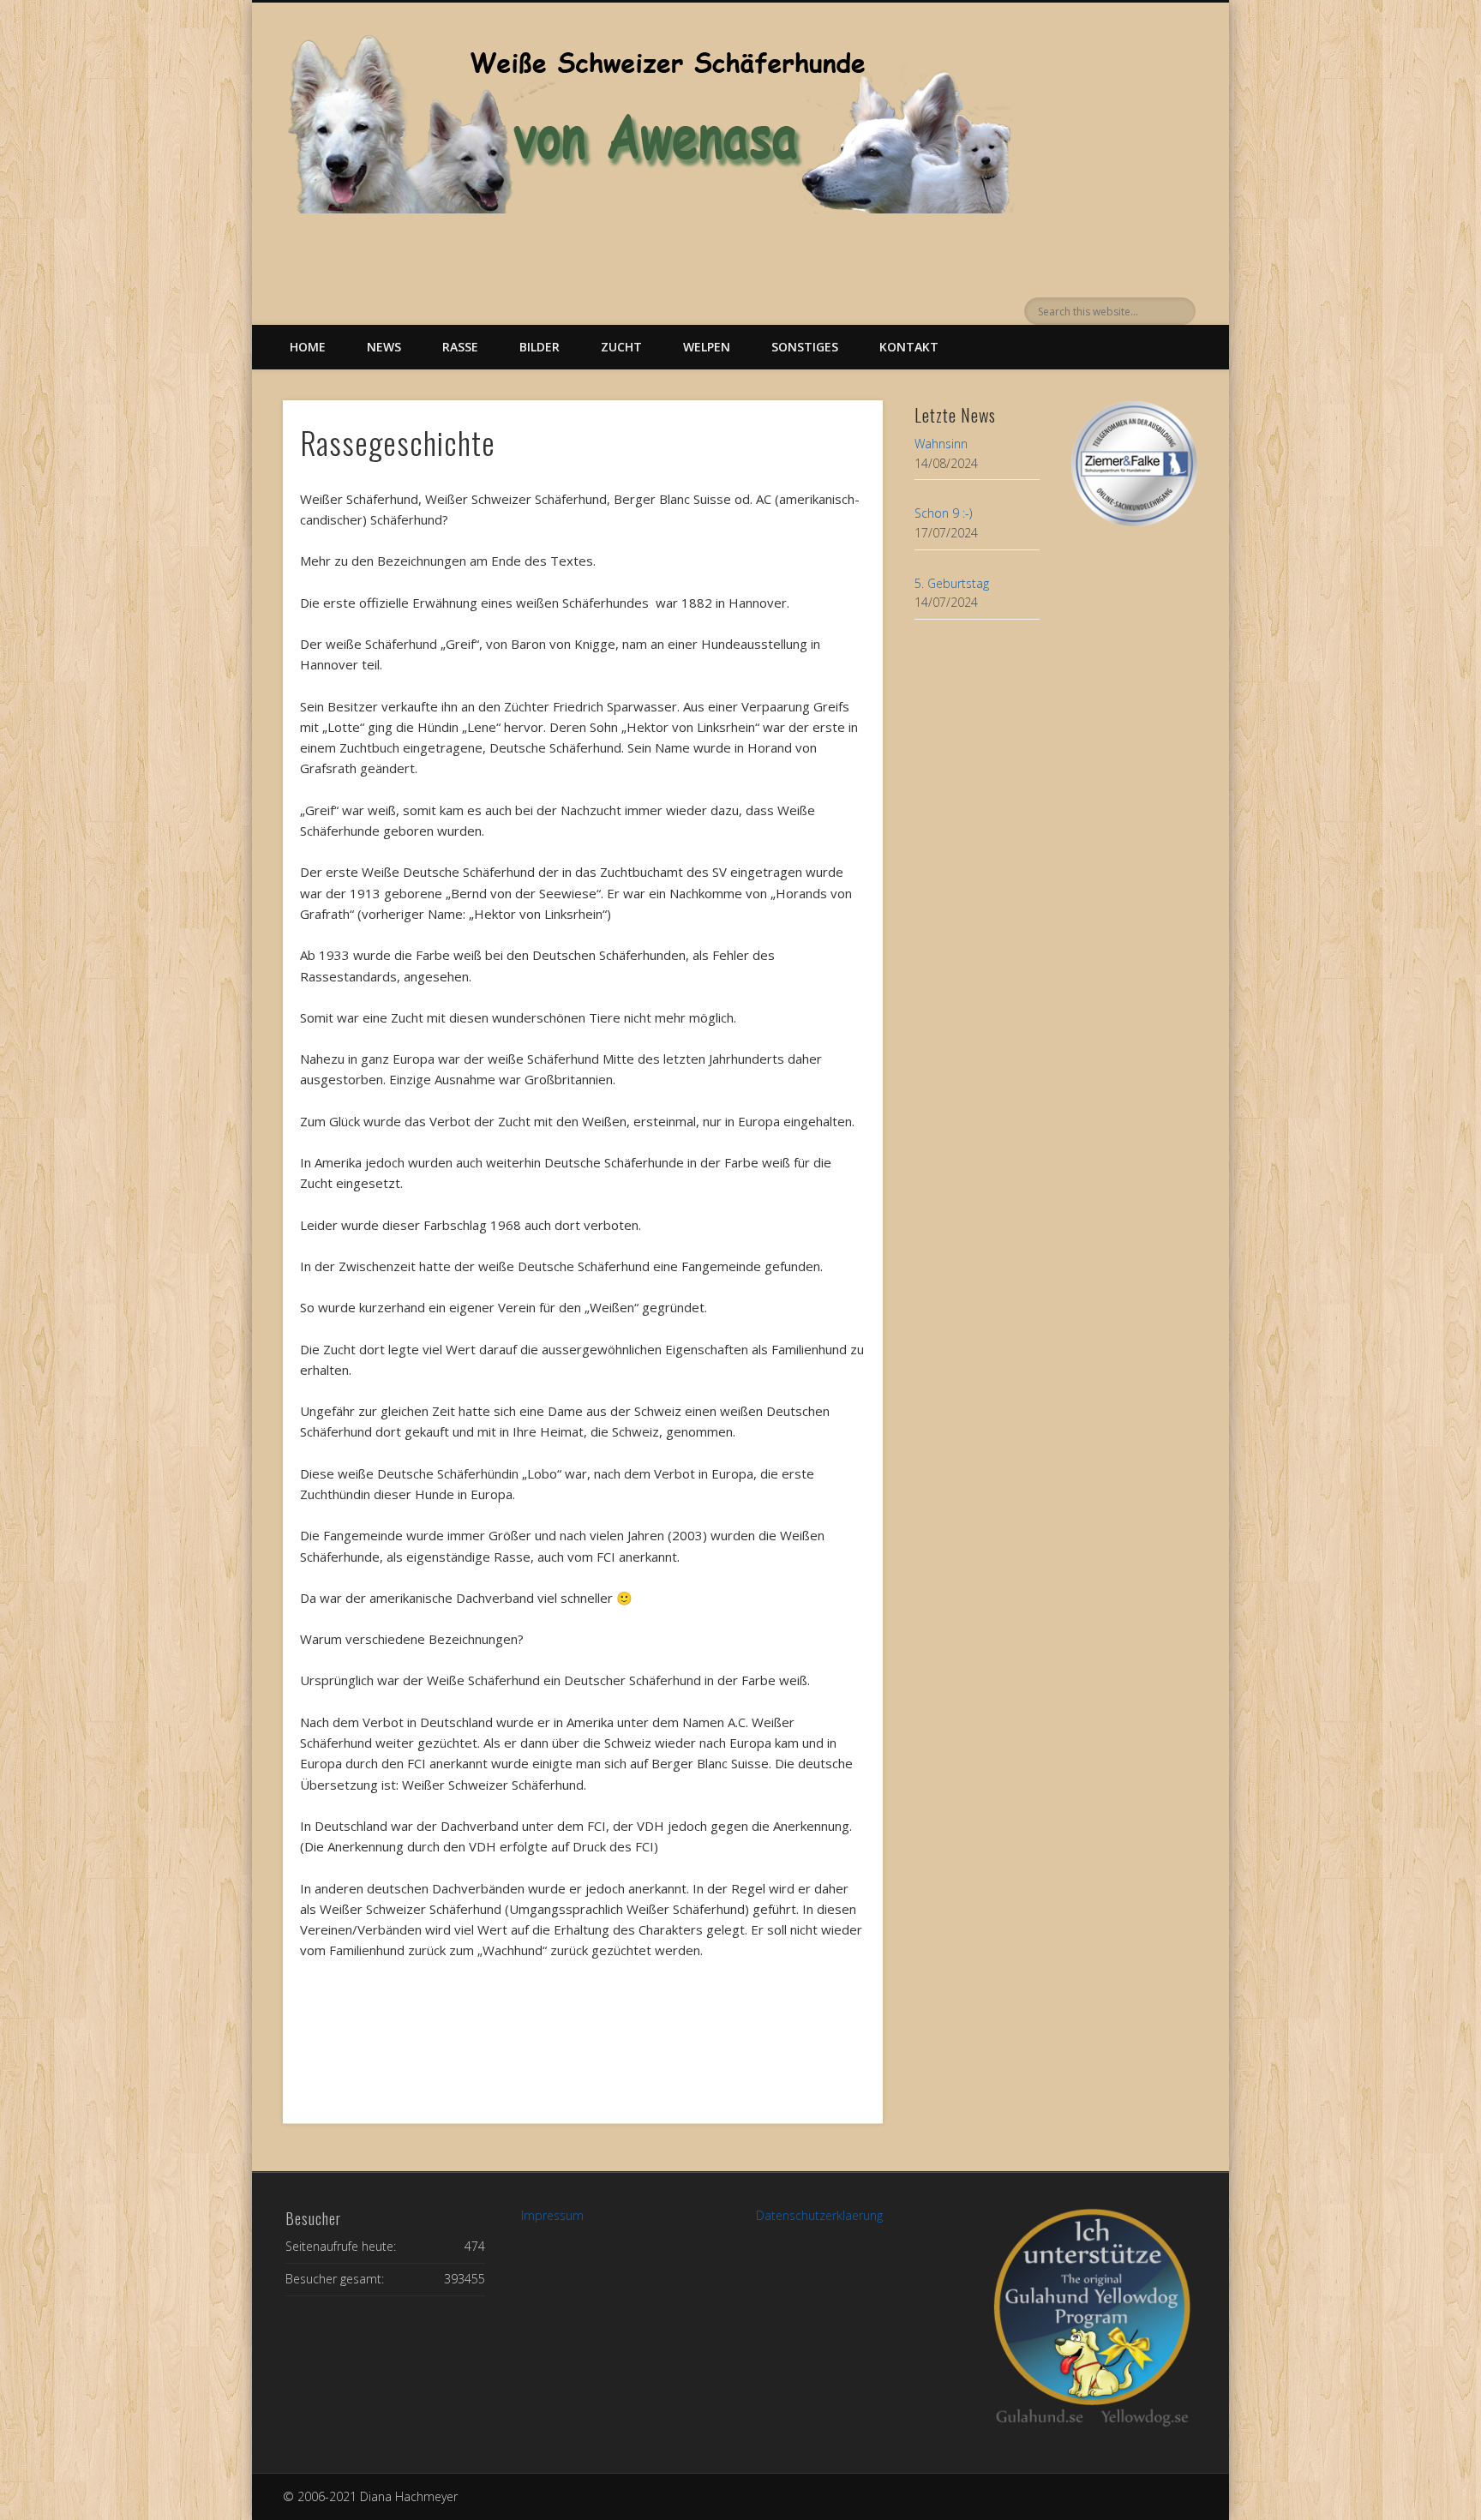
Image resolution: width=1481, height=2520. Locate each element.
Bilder (540, 347)
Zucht (621, 347)
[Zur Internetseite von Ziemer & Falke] (1134, 522)
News (384, 347)
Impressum (552, 2215)
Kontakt (909, 347)
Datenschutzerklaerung (819, 2215)
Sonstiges (805, 347)
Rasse (460, 347)
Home (308, 347)
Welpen (707, 347)
